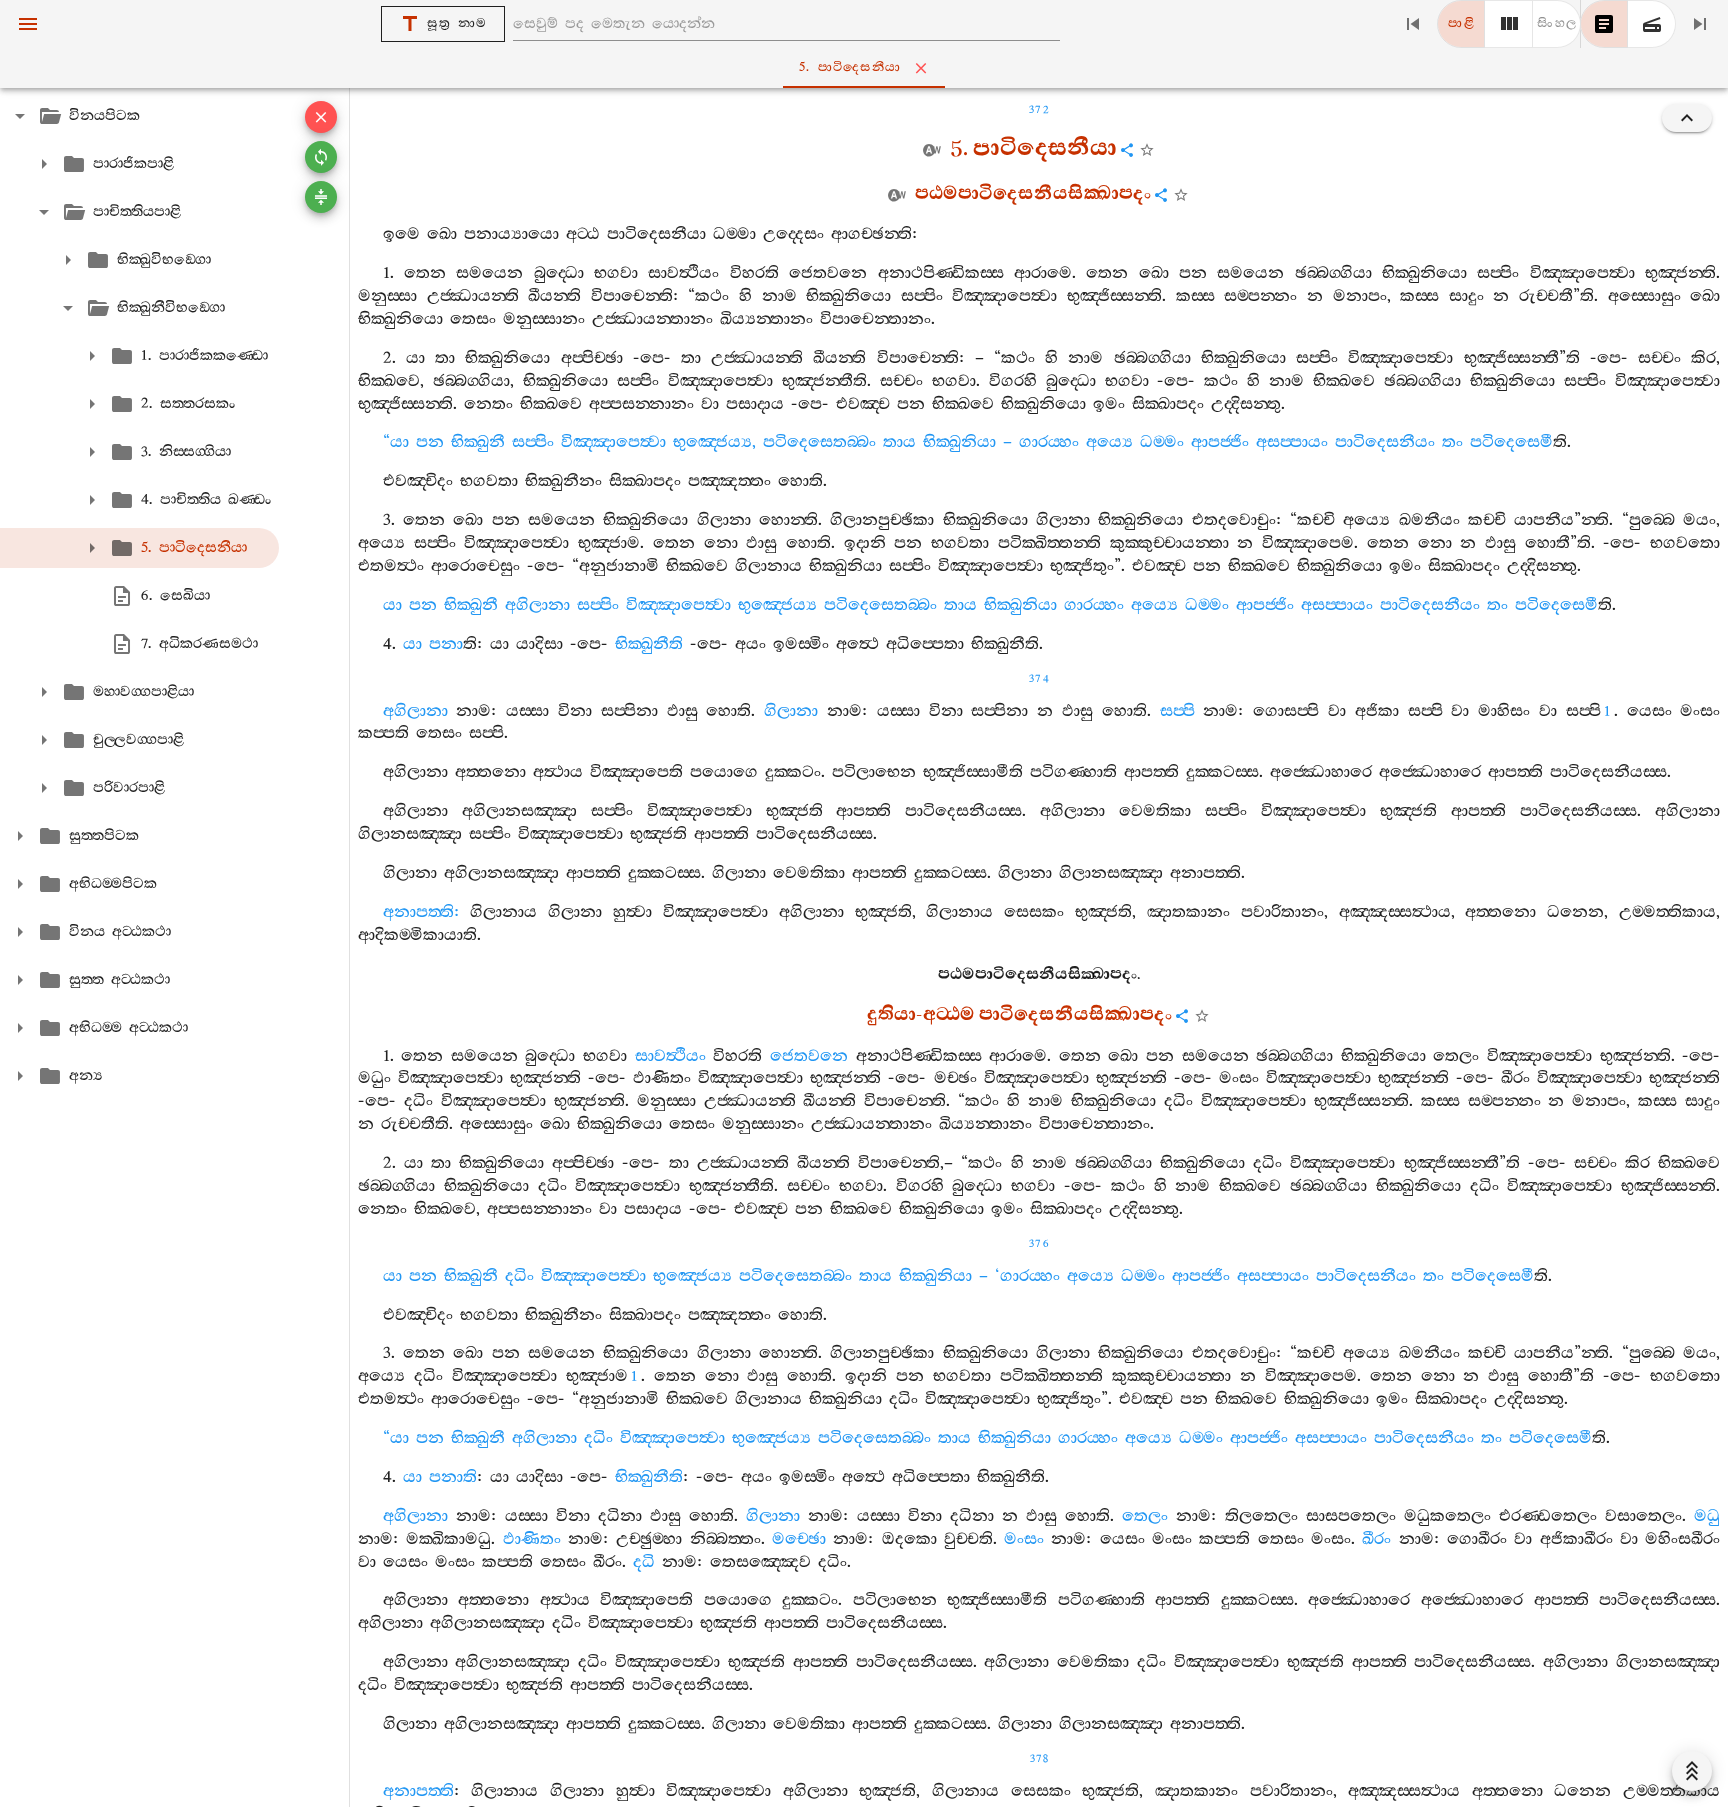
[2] (1509, 24)
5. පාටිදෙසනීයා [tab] (850, 67)
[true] (1652, 24)
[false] (1604, 24)
